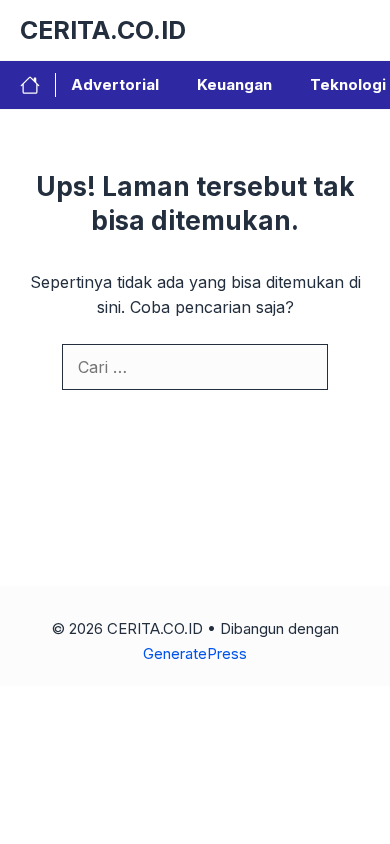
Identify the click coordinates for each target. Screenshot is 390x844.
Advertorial (115, 84)
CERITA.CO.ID (103, 30)
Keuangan (234, 84)
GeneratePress (195, 653)
